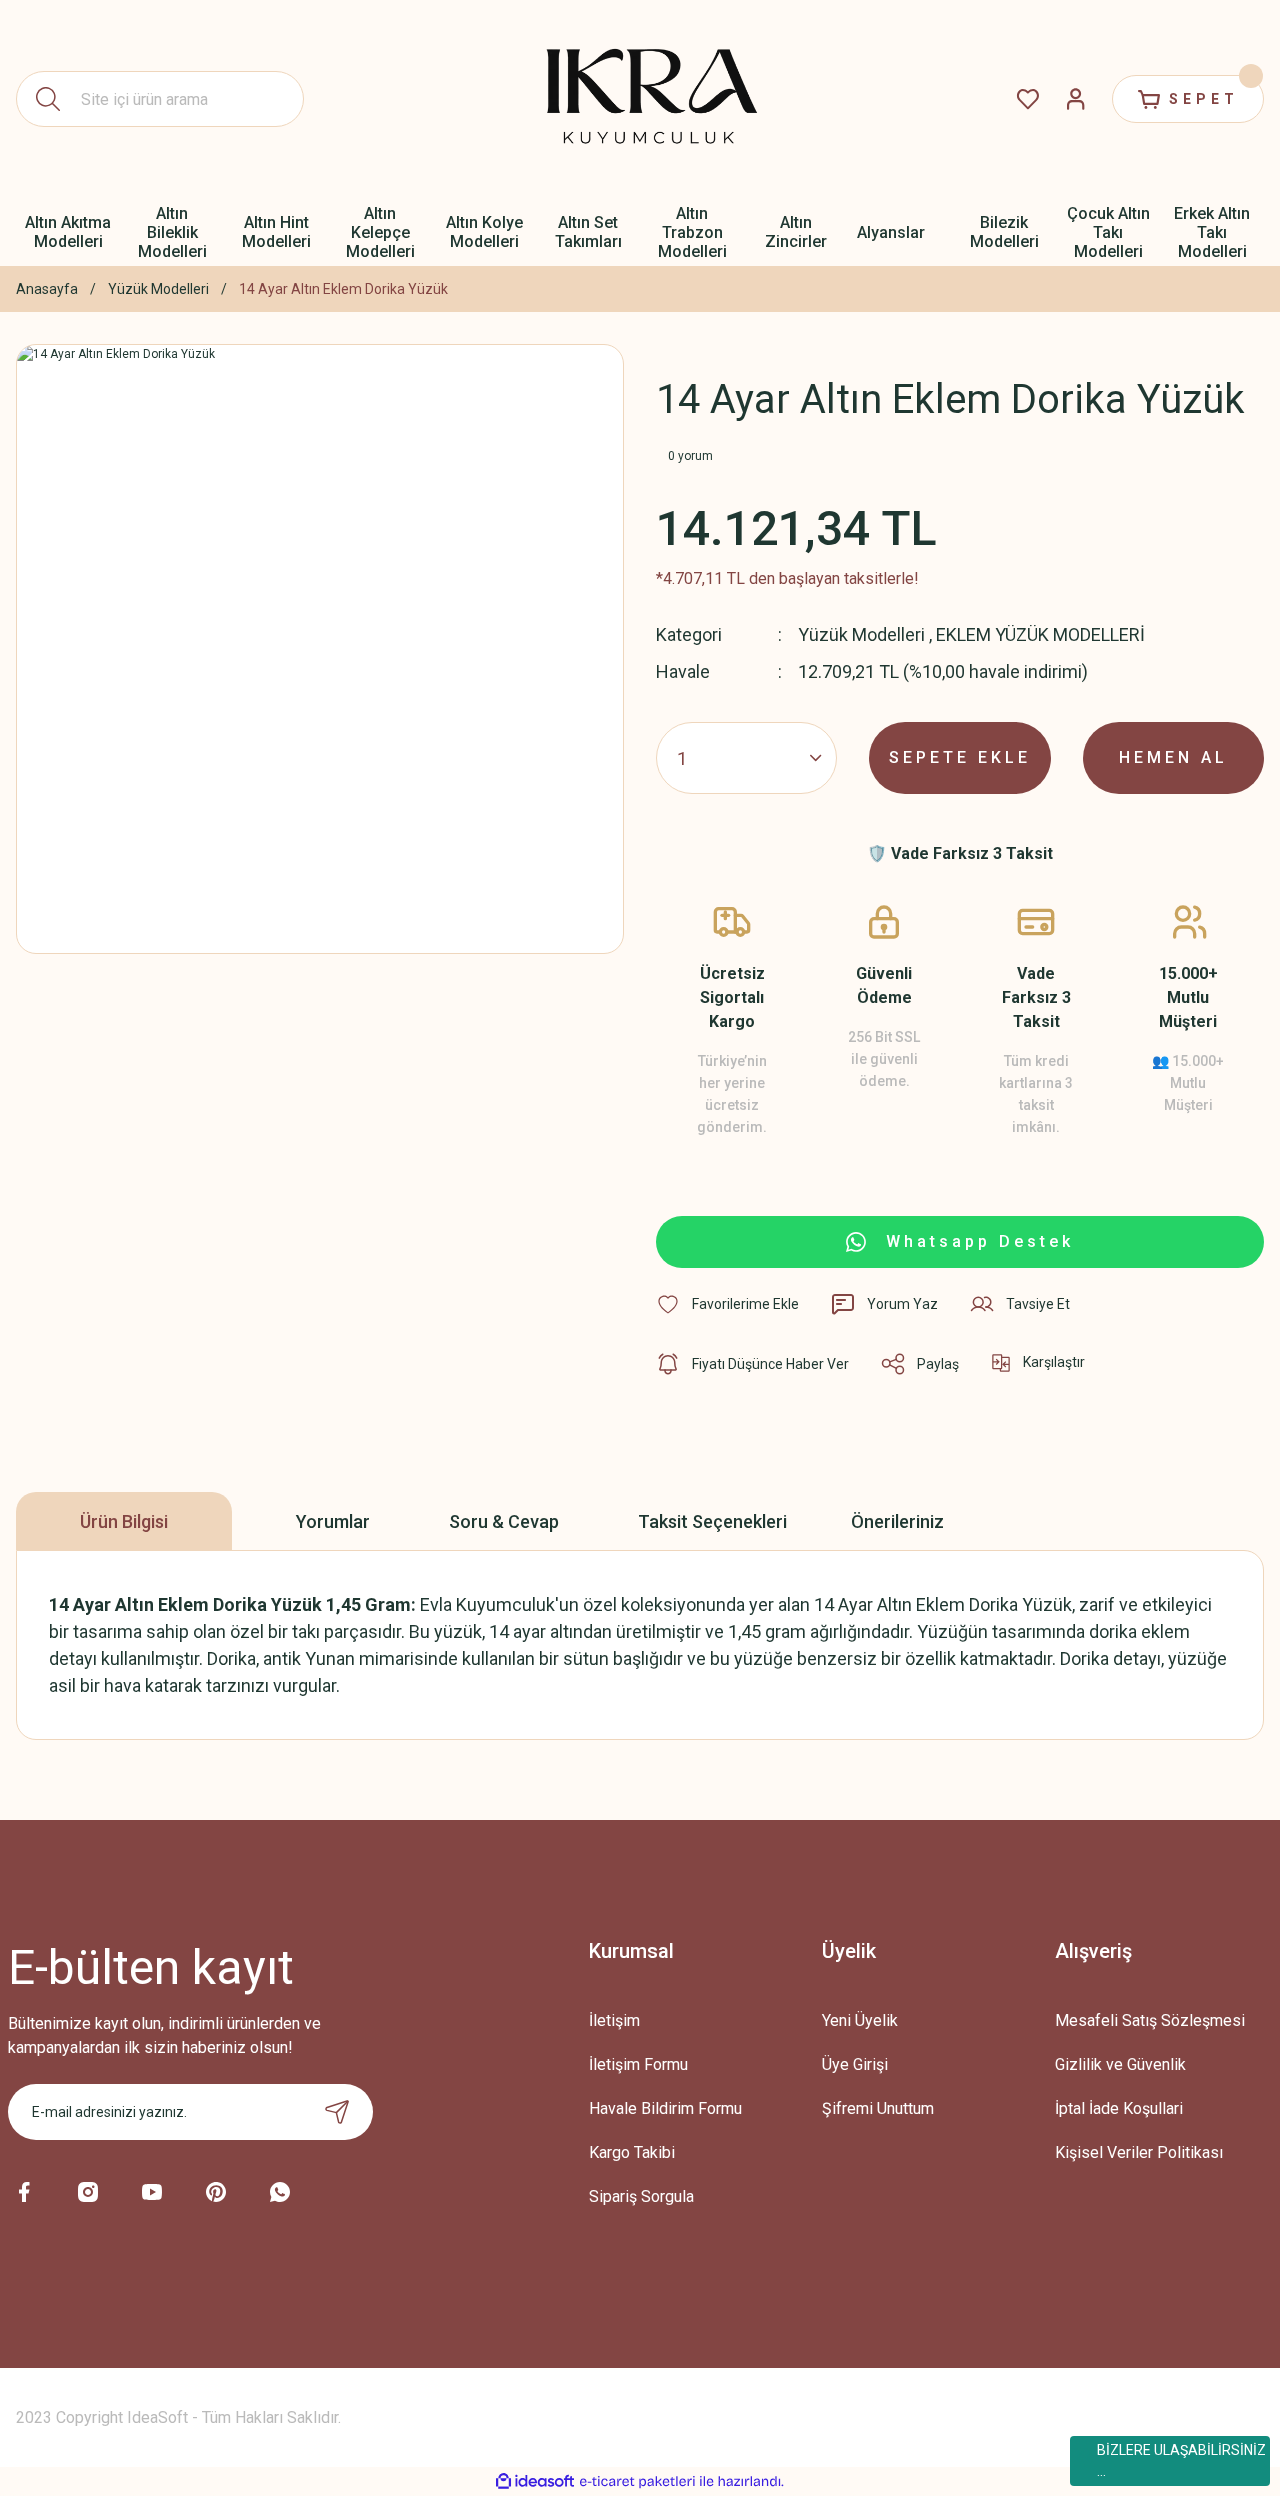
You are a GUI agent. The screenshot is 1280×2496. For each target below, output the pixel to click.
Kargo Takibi (632, 2152)
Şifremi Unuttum (878, 2108)
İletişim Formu (638, 2064)
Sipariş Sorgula (641, 2196)
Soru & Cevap (504, 1521)
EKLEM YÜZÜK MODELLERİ (1040, 634)
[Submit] (337, 2112)
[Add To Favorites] (727, 1304)
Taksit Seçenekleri (712, 1521)
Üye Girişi (855, 2064)
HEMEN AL (1173, 757)
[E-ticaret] (637, 2482)
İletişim (614, 2020)
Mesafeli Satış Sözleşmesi (1150, 2020)
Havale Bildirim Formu (665, 2108)
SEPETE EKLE (960, 757)
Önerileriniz (897, 1521)
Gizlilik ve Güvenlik (1120, 2064)
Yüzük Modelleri (861, 634)
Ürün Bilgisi (124, 1521)
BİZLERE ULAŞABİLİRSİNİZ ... (1181, 2460)
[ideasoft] (535, 2481)
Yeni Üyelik (860, 2020)
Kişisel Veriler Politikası (1139, 2152)
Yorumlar (333, 1521)
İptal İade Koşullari (1119, 2108)
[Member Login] (1076, 99)
